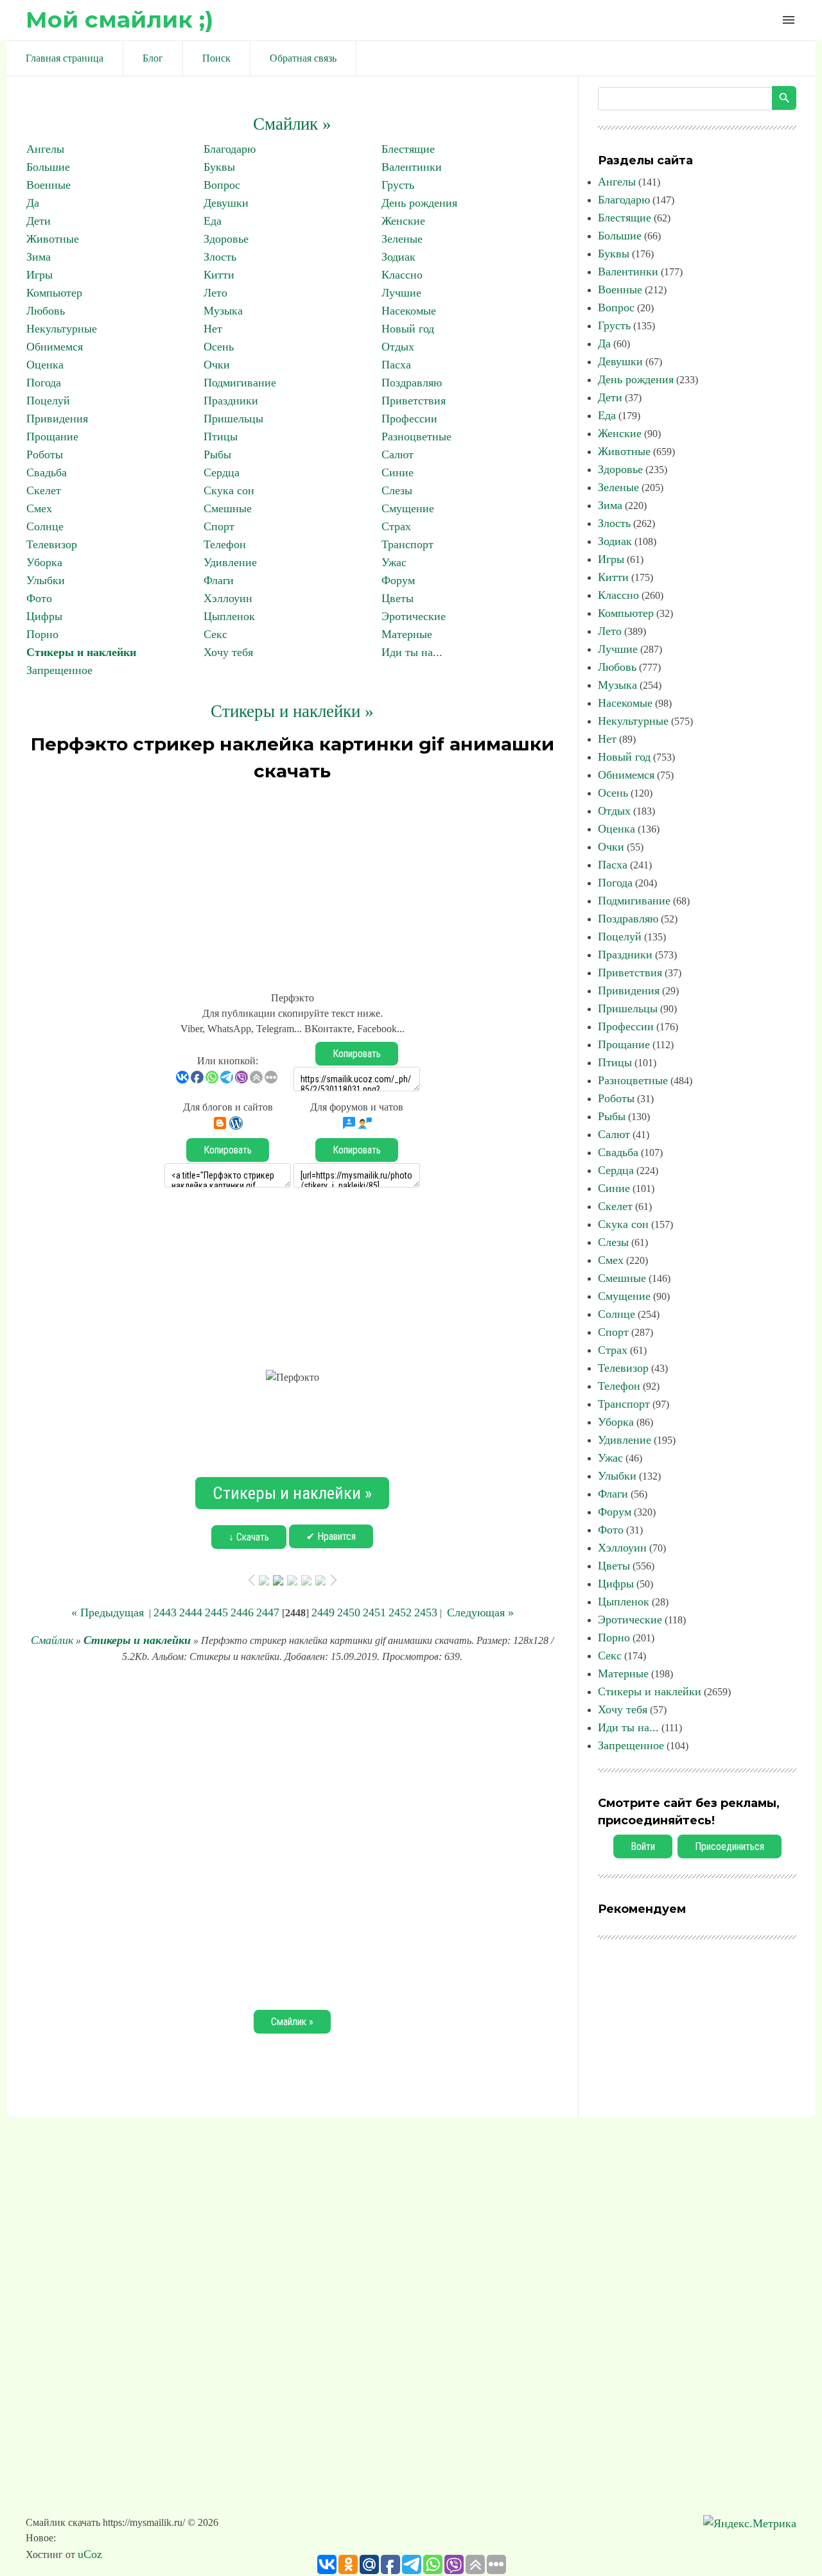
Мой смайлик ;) (119, 20)
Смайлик (52, 1640)
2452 (400, 1612)
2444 (191, 1612)
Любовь (46, 311)
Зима (39, 257)
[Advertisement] (292, 881)
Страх (396, 526)
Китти (219, 275)
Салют (398, 454)
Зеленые (402, 239)
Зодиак (398, 257)
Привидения (57, 419)
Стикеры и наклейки (81, 652)
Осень (219, 347)
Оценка (45, 365)
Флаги (219, 580)
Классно (402, 275)
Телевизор (52, 544)
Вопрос (222, 185)
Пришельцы (233, 419)
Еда (213, 221)
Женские (403, 221)
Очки (217, 365)
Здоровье (226, 239)
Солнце (45, 526)
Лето (215, 293)
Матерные (407, 634)
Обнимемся (55, 347)
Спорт (219, 526)
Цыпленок (229, 616)
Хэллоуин (228, 598)
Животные (53, 239)
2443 (165, 1612)
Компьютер (54, 293)
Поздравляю (412, 383)
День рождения (419, 203)
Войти (643, 1846)
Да (33, 203)
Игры (39, 275)
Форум (398, 580)
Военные (48, 185)
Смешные (228, 508)
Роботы (45, 454)
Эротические (414, 616)
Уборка (44, 562)
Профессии (409, 419)
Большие (48, 167)
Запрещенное (59, 670)
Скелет (44, 490)
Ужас (394, 562)
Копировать (357, 1054)
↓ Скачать (249, 1537)
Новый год (408, 329)
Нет (213, 329)
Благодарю (230, 149)
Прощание (52, 437)
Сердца (222, 472)
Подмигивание (240, 383)
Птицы (221, 437)
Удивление (230, 562)
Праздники (231, 401)
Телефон (225, 544)
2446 (242, 1612)
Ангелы (45, 149)
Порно (42, 634)
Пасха (396, 365)
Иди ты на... (412, 652)
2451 (374, 1612)
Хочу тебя (228, 652)
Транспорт (407, 544)
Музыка (223, 311)
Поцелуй (48, 401)
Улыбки (46, 580)
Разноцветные (416, 437)
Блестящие (408, 149)
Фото (39, 598)
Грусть (398, 185)
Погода (44, 383)
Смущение (408, 508)
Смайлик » (292, 124)
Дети (39, 221)
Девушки (226, 203)
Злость (220, 257)
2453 (426, 1612)
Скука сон (229, 490)
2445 (216, 1612)
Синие (398, 472)
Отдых (398, 347)
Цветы (398, 598)
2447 (268, 1612)
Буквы (219, 167)
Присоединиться (730, 1846)
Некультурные (62, 329)
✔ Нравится (331, 1536)
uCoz (90, 2554)
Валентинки (412, 167)
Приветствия (414, 401)
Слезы (397, 490)
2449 (323, 1612)
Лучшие (401, 293)
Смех (39, 508)
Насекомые (409, 311)
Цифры (44, 616)
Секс (215, 634)
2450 (349, 1612)
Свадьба (47, 472)
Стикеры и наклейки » (292, 711)
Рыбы (217, 454)
